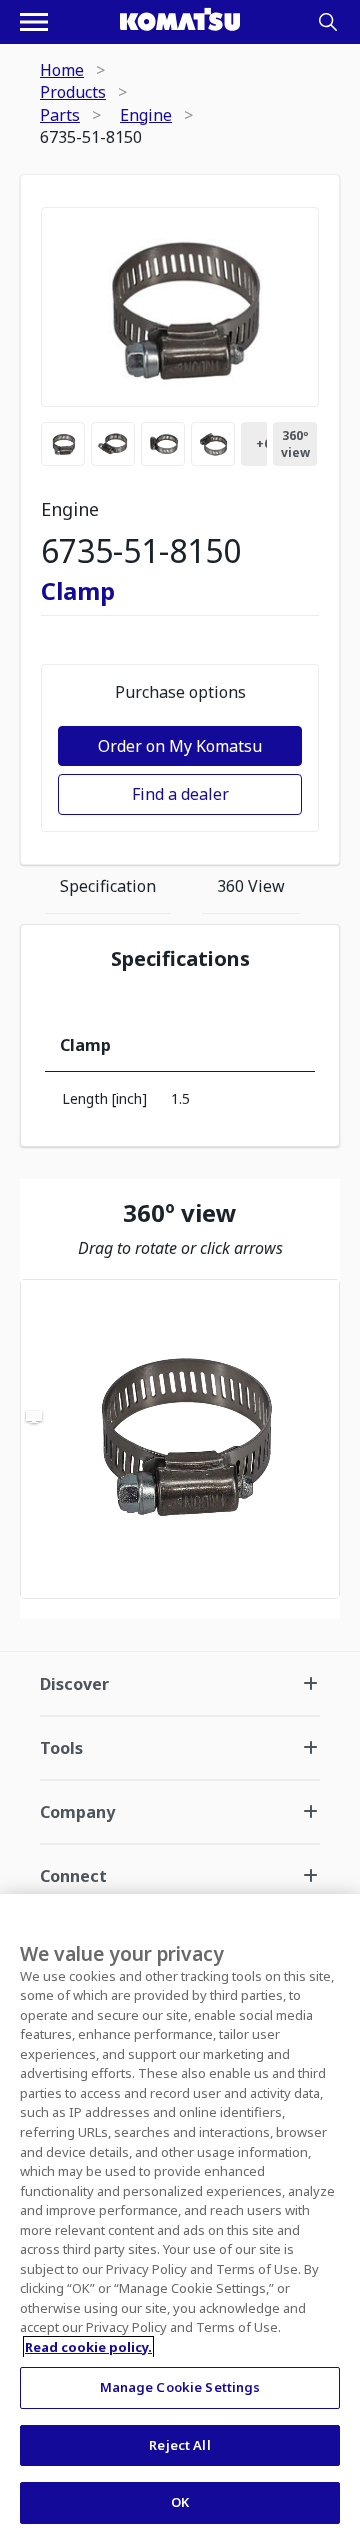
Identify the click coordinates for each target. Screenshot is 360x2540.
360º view (295, 444)
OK (180, 2502)
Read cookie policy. (88, 2347)
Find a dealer (180, 794)
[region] (180, 1439)
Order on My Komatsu (180, 746)
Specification (108, 886)
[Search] (328, 22)
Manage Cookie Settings (180, 2387)
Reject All (179, 2445)
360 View (251, 886)
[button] (180, 1439)
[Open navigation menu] (34, 22)
